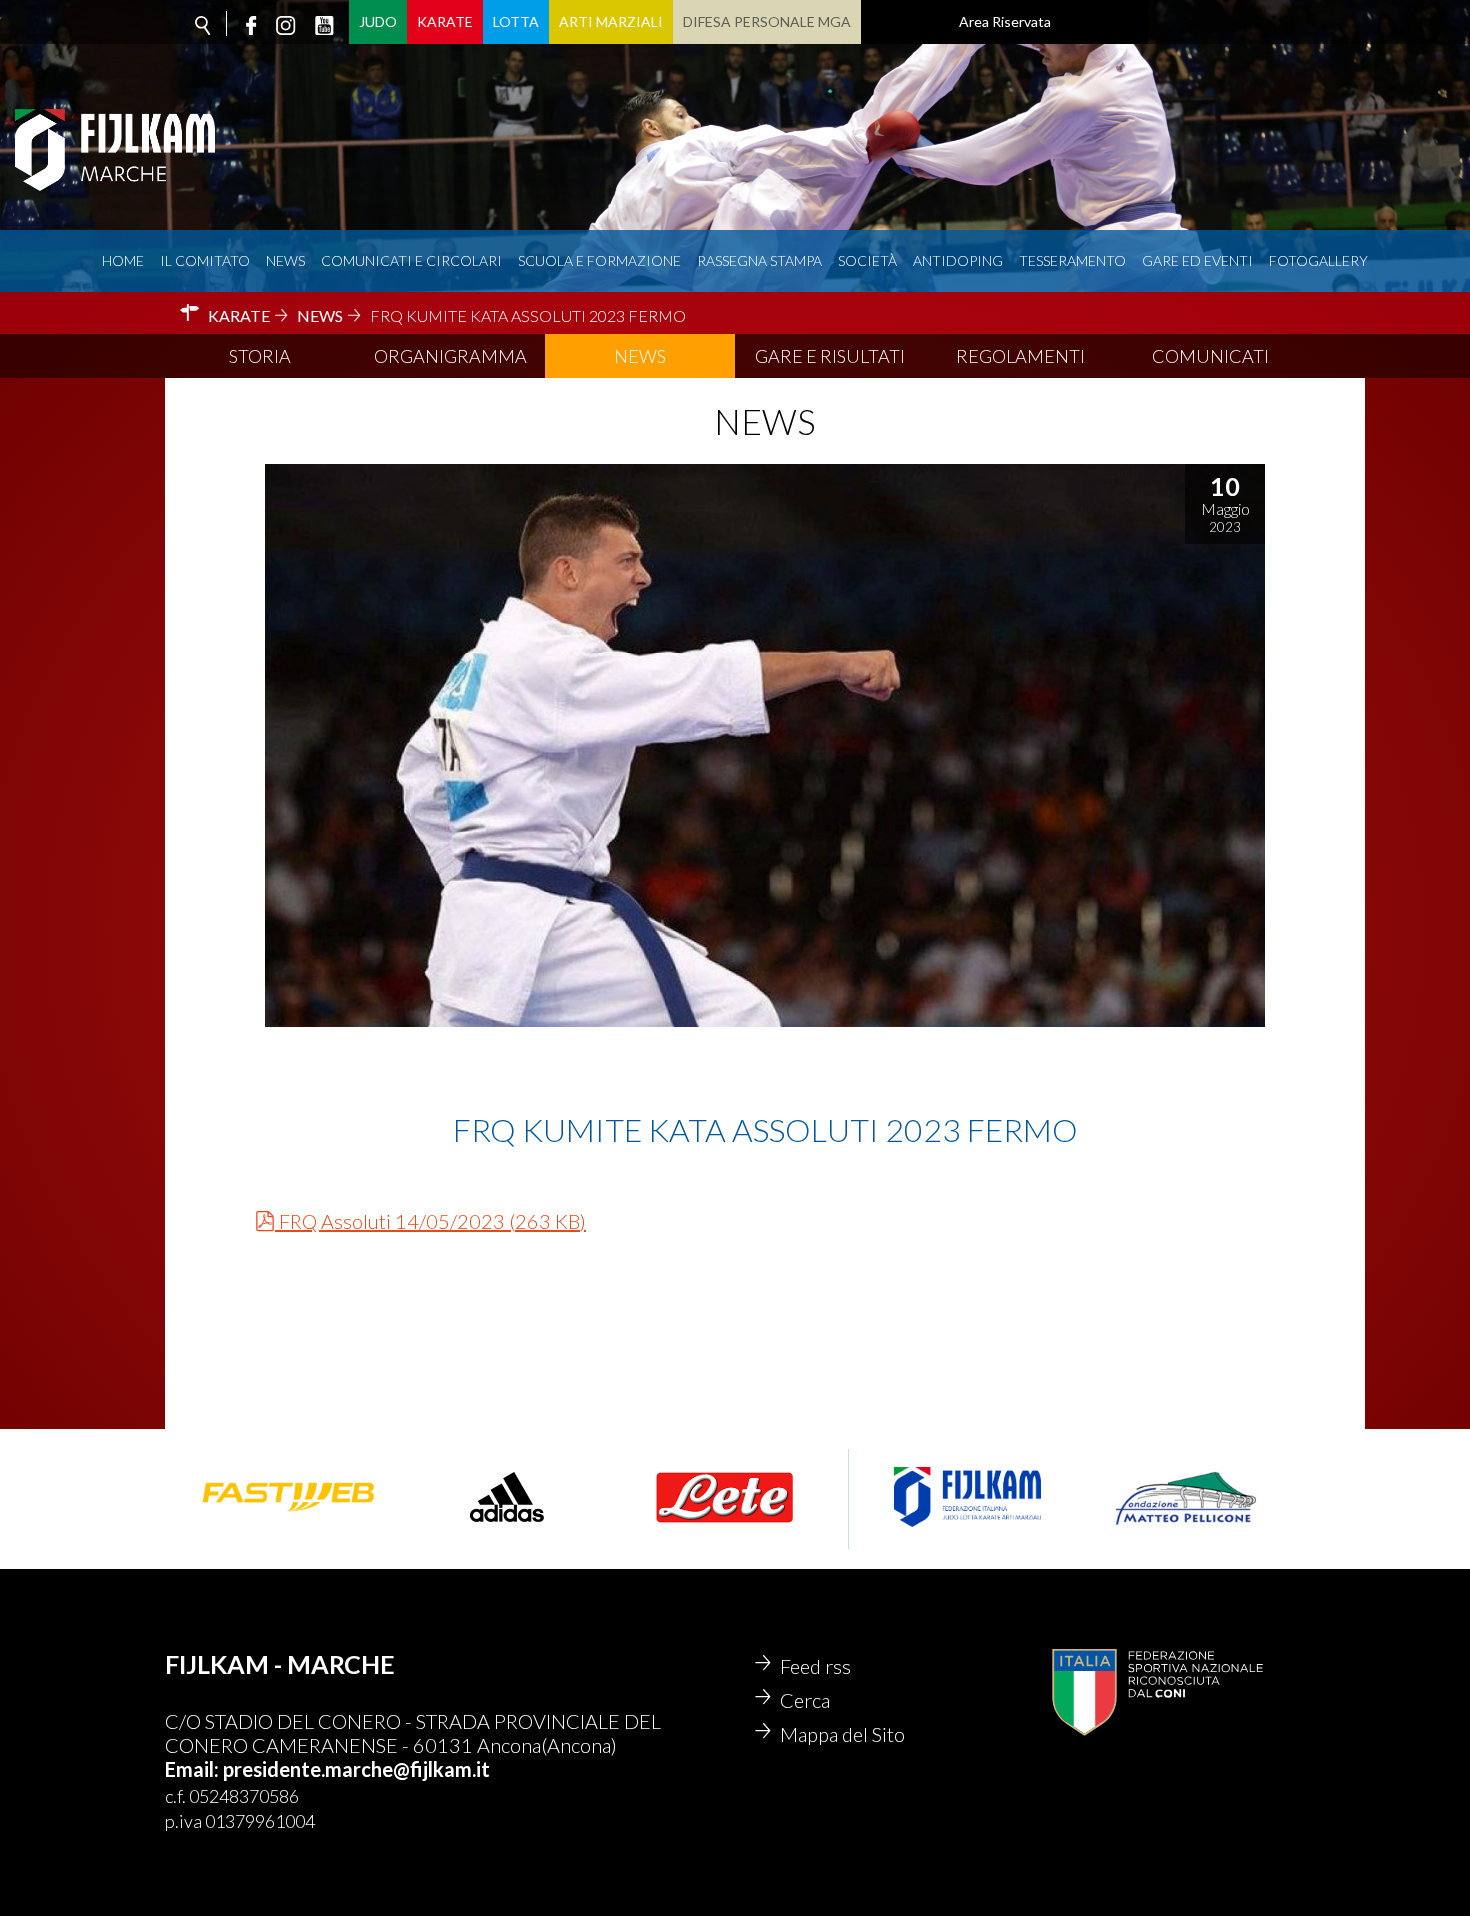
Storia (260, 356)
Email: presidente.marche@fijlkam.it (327, 1769)
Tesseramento (1072, 260)
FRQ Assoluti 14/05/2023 (432, 1221)
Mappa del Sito (842, 1734)
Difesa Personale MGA (767, 21)
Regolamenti (1020, 356)
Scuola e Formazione (599, 260)
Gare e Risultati (830, 356)
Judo (378, 21)
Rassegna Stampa (759, 260)
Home (123, 260)
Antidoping (958, 260)
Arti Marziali (611, 21)
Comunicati (1210, 356)
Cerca (805, 1700)
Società (867, 260)
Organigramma (450, 356)
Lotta (516, 21)
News (285, 260)
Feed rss (815, 1666)
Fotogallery (1318, 260)
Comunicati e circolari (411, 260)
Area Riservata (1005, 21)
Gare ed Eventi (1197, 260)
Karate (445, 21)
